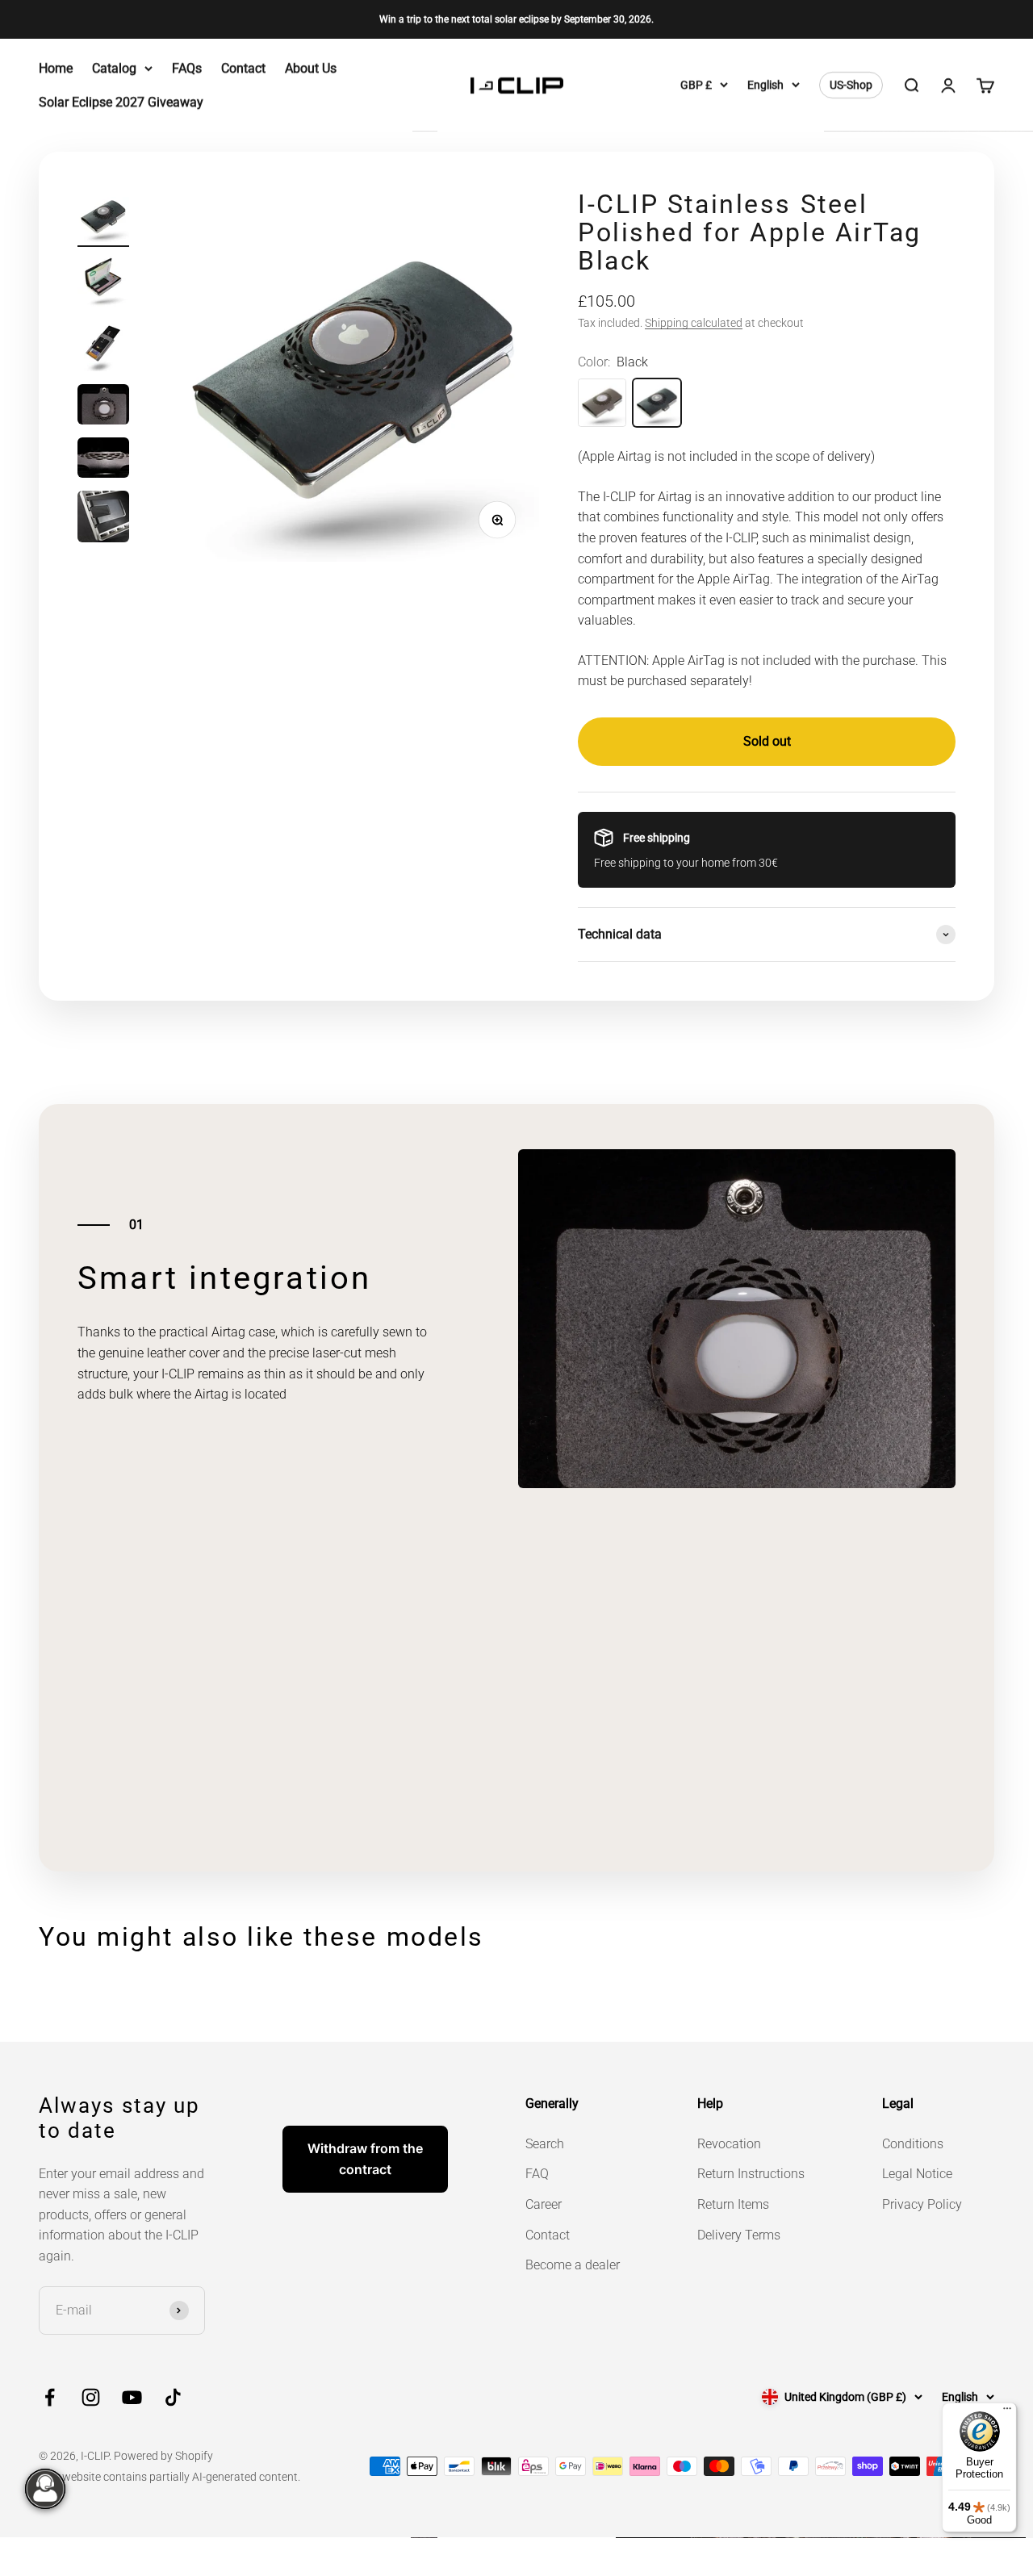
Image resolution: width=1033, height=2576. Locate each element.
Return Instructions (751, 2174)
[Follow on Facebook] (50, 2397)
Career (544, 2204)
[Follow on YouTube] (132, 2397)
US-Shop (851, 86)
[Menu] (1007, 2412)
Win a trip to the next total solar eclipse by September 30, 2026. (516, 19)
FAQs (187, 68)
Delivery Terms (739, 2235)
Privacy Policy (922, 2204)
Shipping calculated (694, 323)
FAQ (537, 2174)
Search (545, 2144)
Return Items (733, 2204)
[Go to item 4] (103, 407)
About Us (311, 68)
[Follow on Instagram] (91, 2397)
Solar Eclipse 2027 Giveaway (121, 102)
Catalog (114, 68)
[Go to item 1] (103, 219)
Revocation (729, 2144)
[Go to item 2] (103, 283)
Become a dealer (573, 2265)
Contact (243, 68)
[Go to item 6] (103, 519)
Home (56, 68)
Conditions (913, 2144)
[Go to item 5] (103, 460)
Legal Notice (917, 2174)
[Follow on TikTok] (173, 2397)
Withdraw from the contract (365, 2159)
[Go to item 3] (103, 348)
